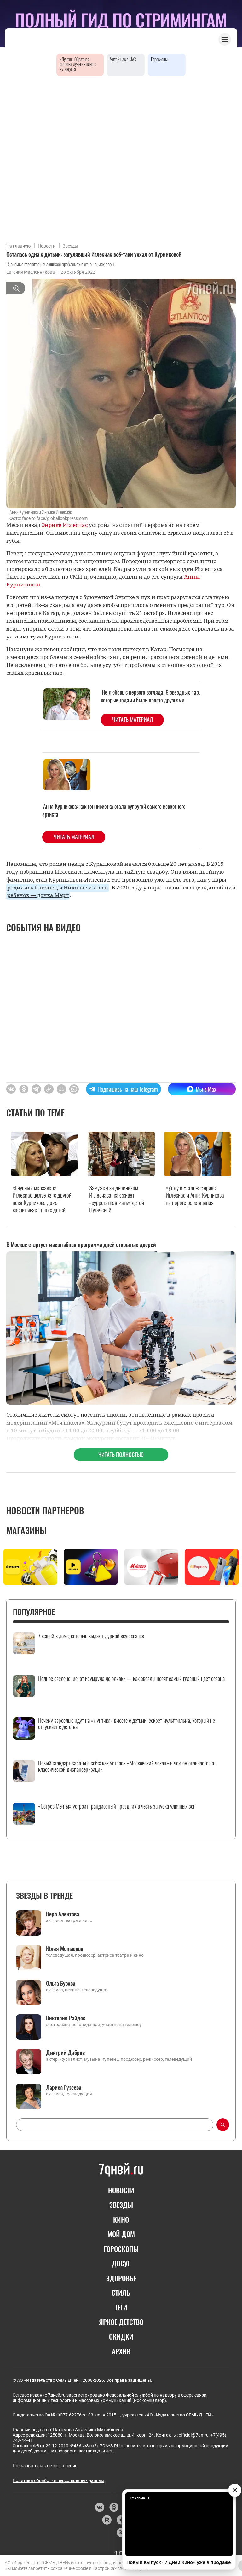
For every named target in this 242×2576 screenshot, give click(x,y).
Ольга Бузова (61, 1983)
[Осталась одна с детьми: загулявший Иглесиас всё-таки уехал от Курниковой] (49, 1089)
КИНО (121, 2219)
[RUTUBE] (107, 2520)
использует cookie (89, 2563)
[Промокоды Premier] (91, 1567)
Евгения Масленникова (31, 272)
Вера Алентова (63, 1914)
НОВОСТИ (121, 2190)
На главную (18, 246)
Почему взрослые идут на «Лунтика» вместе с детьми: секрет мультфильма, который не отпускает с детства (127, 1724)
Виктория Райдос (66, 2018)
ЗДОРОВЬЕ (121, 2278)
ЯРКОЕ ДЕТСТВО (121, 2322)
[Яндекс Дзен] (121, 2520)
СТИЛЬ (121, 2293)
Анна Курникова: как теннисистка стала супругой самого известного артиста (114, 810)
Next (233, 1569)
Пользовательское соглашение (45, 2466)
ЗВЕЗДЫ (121, 2205)
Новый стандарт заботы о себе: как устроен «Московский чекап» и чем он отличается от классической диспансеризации (127, 1766)
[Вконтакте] (99, 2507)
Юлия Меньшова (65, 1949)
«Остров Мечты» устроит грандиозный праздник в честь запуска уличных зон (117, 1806)
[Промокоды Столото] (30, 1567)
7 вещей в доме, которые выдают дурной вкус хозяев (91, 1636)
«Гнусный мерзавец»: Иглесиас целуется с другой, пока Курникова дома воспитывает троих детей (43, 1199)
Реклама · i (140, 2498)
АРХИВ (121, 2351)
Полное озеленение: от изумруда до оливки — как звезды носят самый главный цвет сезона (131, 1679)
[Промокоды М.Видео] (151, 1567)
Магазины (26, 1530)
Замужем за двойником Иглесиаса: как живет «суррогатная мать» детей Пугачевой (117, 1199)
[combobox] (115, 2125)
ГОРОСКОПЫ (121, 2249)
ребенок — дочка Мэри (38, 895)
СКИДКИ (121, 2336)
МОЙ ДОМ (121, 2234)
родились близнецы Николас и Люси (58, 887)
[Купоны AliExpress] (212, 1567)
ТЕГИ (121, 2307)
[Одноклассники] (114, 2507)
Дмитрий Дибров (65, 2053)
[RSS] (121, 2532)
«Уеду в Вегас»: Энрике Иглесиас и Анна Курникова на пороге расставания (195, 1195)
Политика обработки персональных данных (58, 2480)
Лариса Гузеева (64, 2087)
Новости (47, 246)
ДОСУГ (121, 2263)
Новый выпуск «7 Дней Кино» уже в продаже (179, 2562)
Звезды (70, 246)
